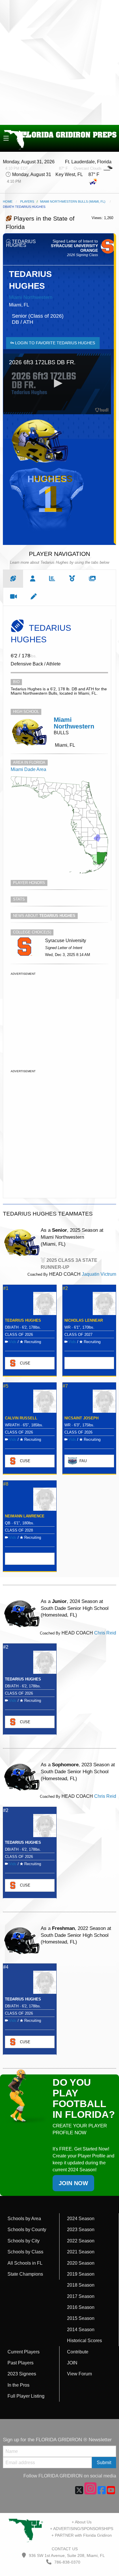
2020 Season (81, 2263)
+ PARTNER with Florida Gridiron (82, 2535)
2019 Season (81, 2274)
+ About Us (82, 2522)
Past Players (21, 2363)
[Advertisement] (59, 62)
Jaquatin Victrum (99, 1274)
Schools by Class (25, 2252)
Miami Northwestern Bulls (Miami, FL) (73, 201)
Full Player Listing (26, 2396)
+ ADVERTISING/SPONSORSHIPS (82, 2529)
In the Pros (18, 2385)
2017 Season (81, 2296)
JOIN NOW (73, 2183)
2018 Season (81, 2285)
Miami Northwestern (31, 297)
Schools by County (27, 2230)
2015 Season (81, 2318)
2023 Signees (22, 2374)
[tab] (13, 579)
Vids (13, 1342)
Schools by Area (24, 2219)
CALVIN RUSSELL (21, 1418)
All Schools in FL (25, 2263)
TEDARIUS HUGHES (23, 1320)
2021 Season (81, 2252)
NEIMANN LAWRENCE (25, 1516)
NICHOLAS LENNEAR (84, 1320)
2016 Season (81, 2307)
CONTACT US (64, 2549)
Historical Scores (84, 2341)
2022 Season (81, 2241)
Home (8, 201)
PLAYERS (27, 201)
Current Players (24, 2352)
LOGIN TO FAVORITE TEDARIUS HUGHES (54, 343)
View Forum (79, 2374)
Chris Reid (105, 1633)
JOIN (72, 2363)
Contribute (78, 2352)
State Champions (25, 2274)
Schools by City (24, 2241)
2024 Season (81, 2219)
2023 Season (81, 2230)
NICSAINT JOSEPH (81, 1418)
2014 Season (81, 2330)
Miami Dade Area (28, 769)
